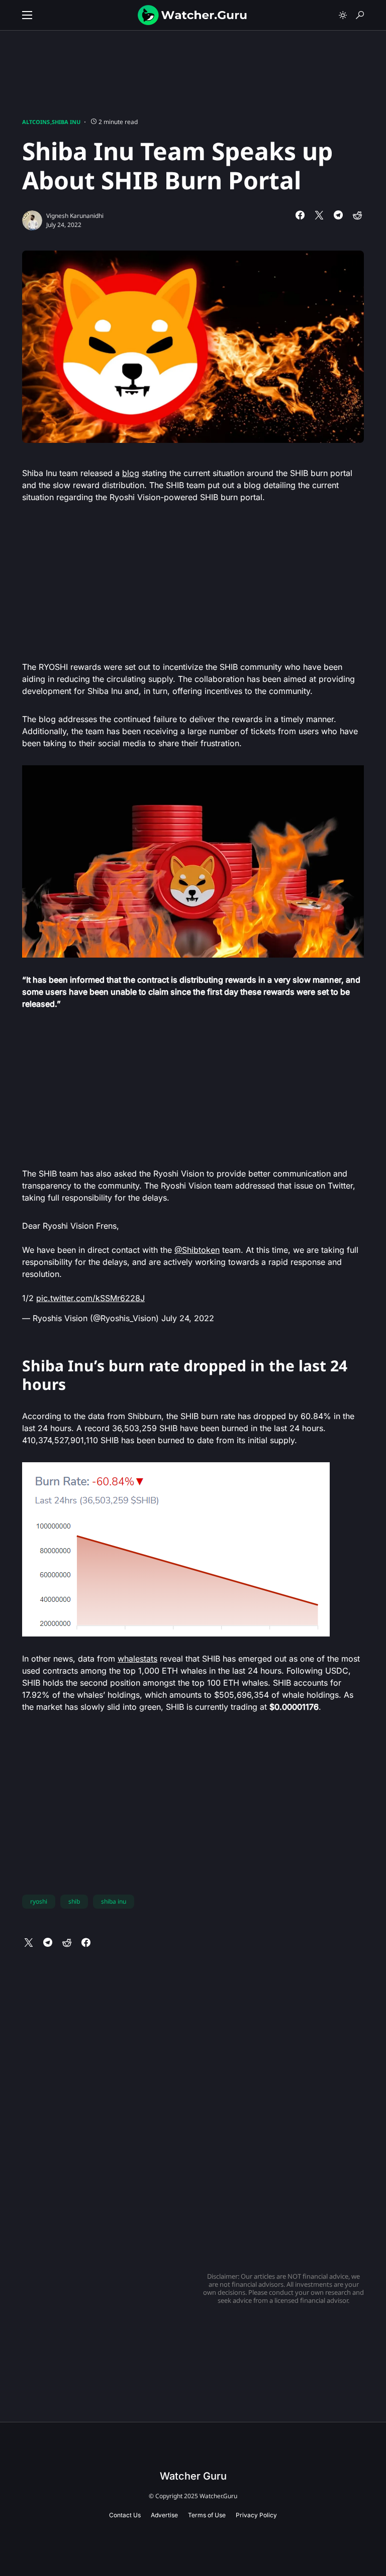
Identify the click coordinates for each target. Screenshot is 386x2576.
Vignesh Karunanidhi (75, 216)
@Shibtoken (197, 1250)
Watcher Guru (193, 2476)
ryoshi (39, 1901)
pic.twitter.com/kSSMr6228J (90, 1298)
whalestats (137, 1659)
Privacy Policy (256, 2515)
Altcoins (36, 122)
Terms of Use (207, 2515)
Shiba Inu (66, 122)
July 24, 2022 (188, 1318)
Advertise (164, 2515)
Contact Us (125, 2515)
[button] (27, 15)
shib (74, 1901)
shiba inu (114, 1901)
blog (131, 473)
